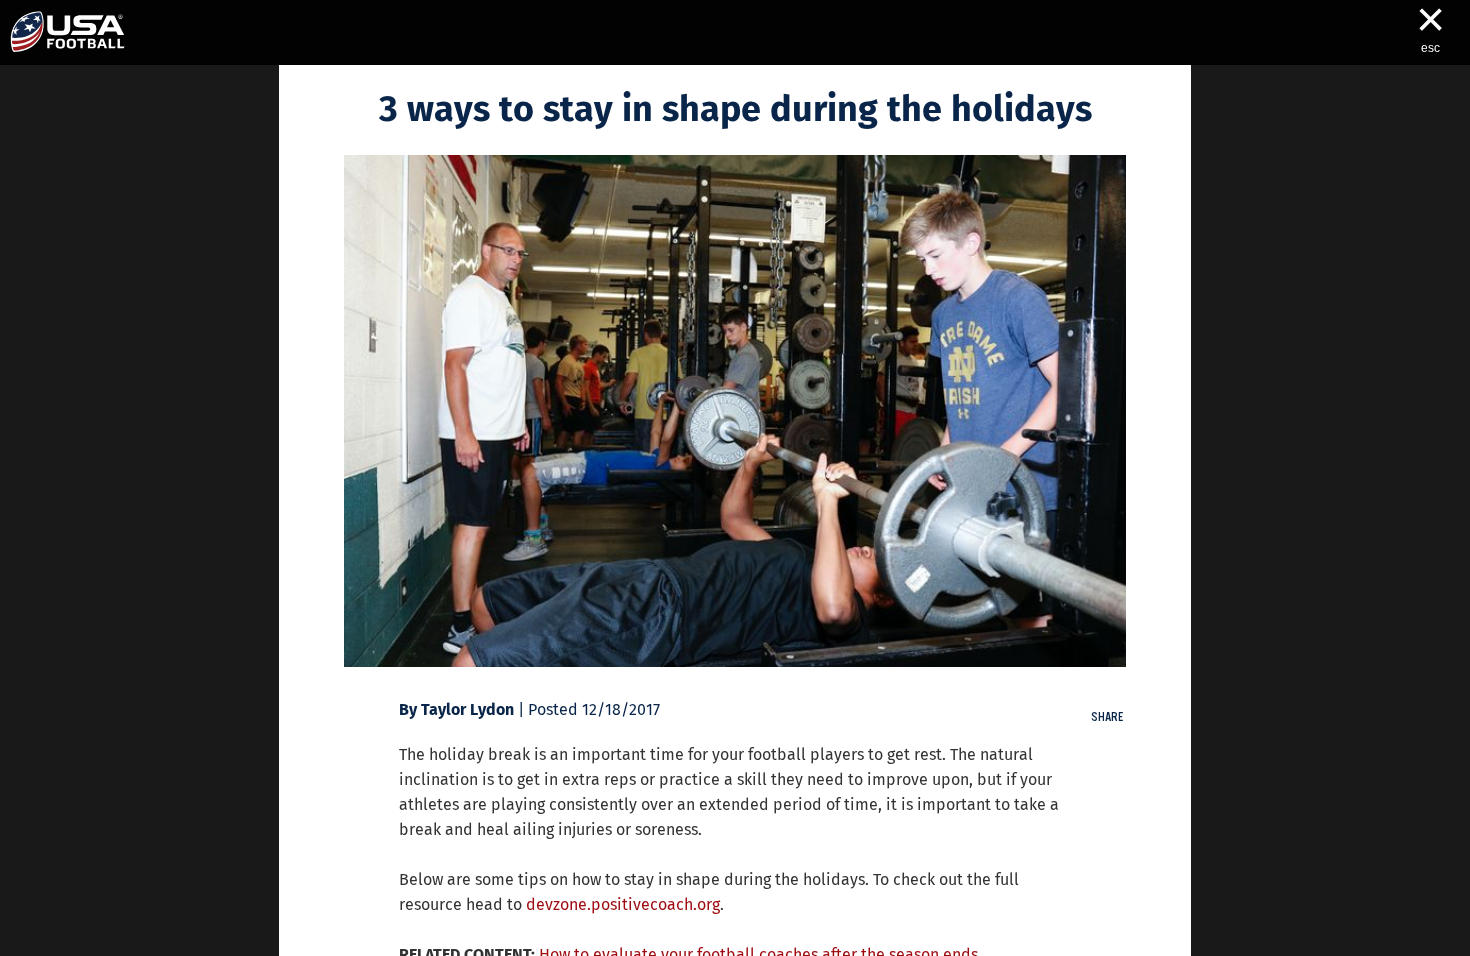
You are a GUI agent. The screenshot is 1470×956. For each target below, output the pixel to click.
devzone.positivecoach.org (623, 904)
